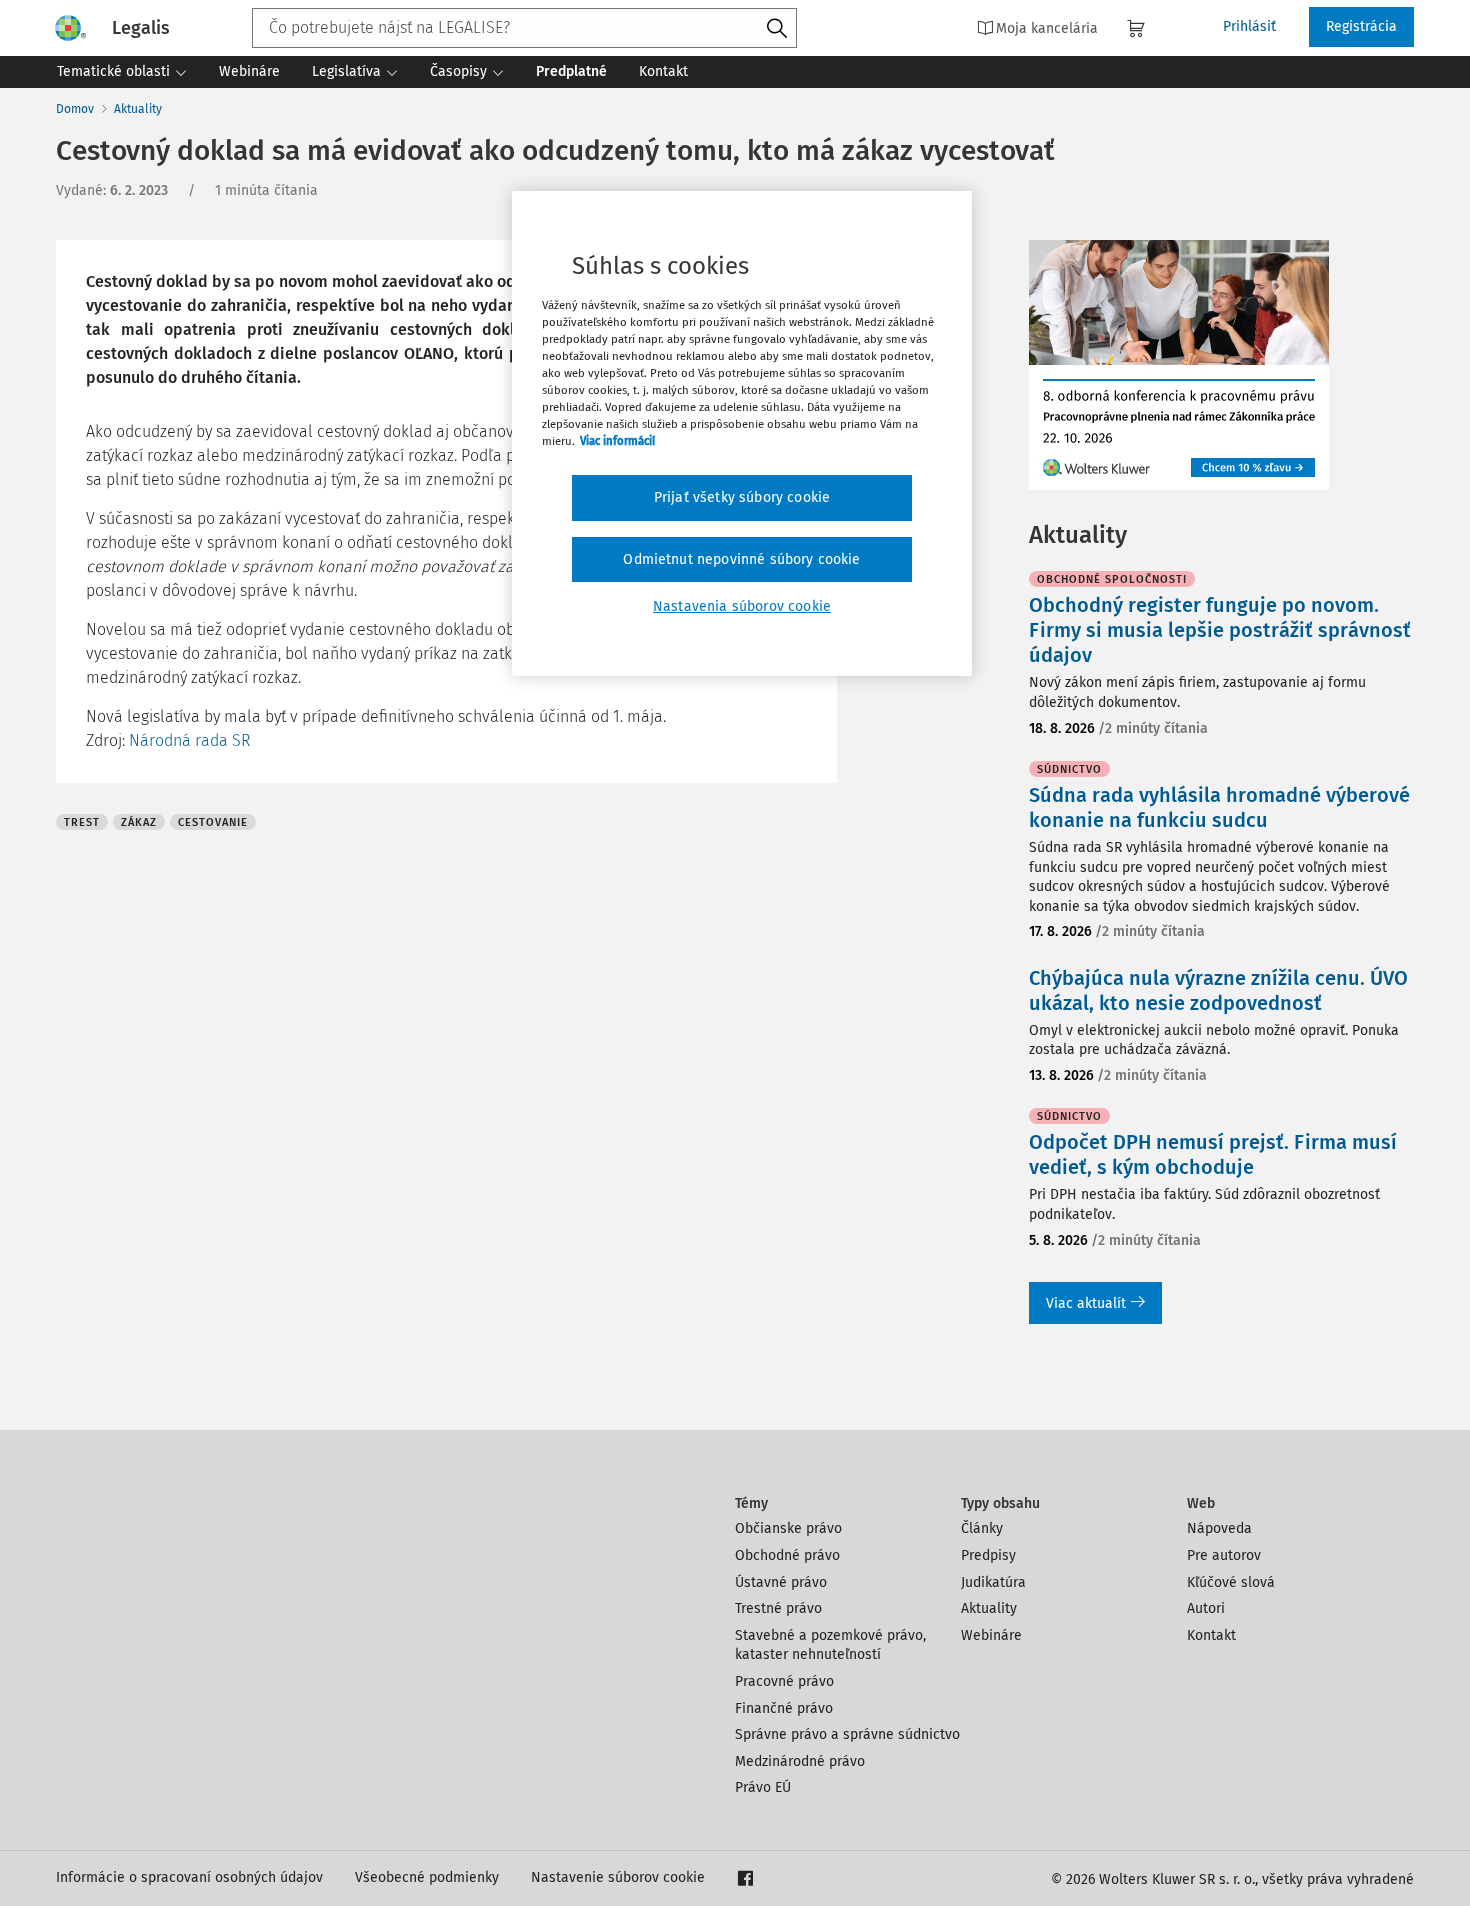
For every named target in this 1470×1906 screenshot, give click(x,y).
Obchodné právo (787, 1555)
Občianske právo (788, 1528)
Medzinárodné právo (800, 1761)
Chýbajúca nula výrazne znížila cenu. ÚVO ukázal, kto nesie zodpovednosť (1218, 990)
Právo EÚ (763, 1787)
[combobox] (524, 28)
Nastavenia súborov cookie (742, 606)
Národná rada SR (189, 740)
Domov (75, 109)
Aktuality (138, 109)
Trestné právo (778, 1608)
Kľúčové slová (1231, 1582)
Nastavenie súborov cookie (618, 1877)
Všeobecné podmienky (427, 1877)
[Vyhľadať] (777, 29)
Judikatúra (993, 1582)
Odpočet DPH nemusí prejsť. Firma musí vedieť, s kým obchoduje (1213, 1154)
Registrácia (1361, 26)
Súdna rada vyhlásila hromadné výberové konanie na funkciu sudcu (1219, 807)
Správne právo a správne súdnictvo (847, 1734)
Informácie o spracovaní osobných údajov (189, 1877)
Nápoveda (1219, 1528)
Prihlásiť (1249, 26)
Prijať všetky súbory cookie (742, 497)
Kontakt (1211, 1635)
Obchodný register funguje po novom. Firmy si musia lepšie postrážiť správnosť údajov (1220, 630)
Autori (1206, 1608)
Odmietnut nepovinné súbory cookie (741, 559)
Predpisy (988, 1555)
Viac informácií (617, 441)
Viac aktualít (1086, 1303)
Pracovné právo (784, 1681)
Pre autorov (1224, 1555)
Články (982, 1528)
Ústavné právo (781, 1582)
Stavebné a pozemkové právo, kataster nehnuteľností (830, 1645)
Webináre (991, 1635)
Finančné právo (784, 1708)
